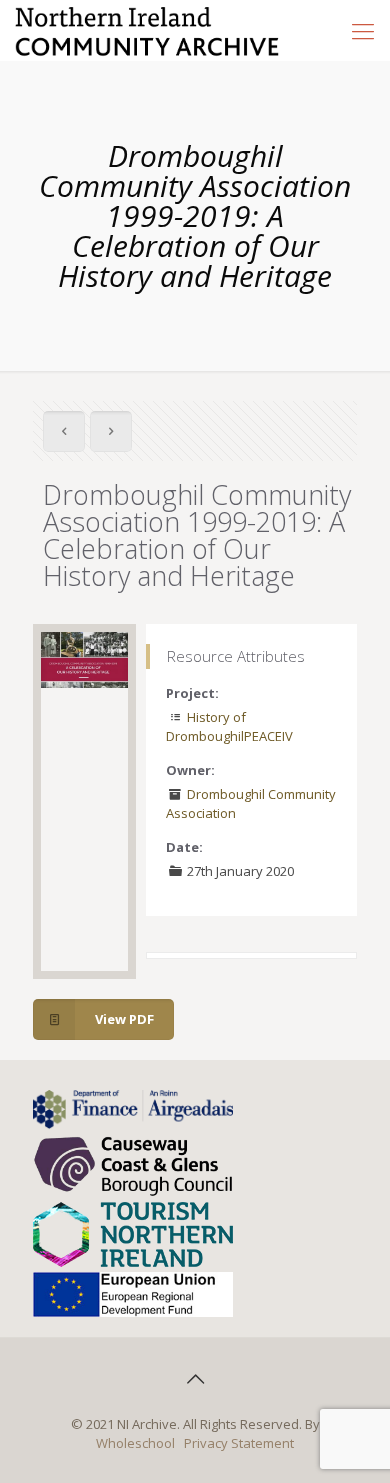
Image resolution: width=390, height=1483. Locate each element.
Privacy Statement (239, 1443)
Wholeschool (135, 1443)
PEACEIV (268, 736)
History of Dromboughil (206, 726)
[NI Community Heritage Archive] (147, 30)
